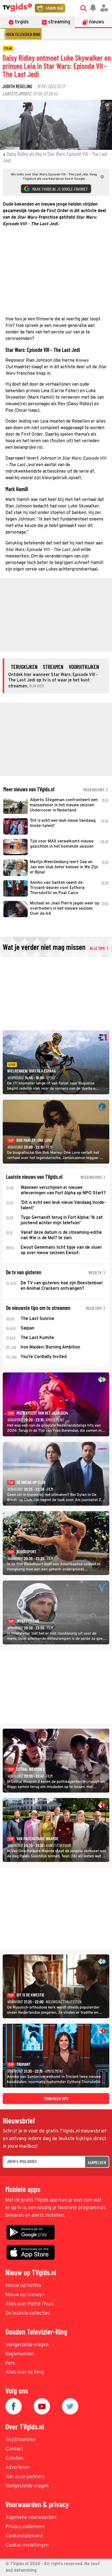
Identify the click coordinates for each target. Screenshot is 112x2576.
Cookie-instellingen (27, 2545)
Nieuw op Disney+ (25, 2295)
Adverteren (18, 2468)
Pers (10, 2363)
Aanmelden (97, 2162)
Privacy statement (25, 2527)
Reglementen (20, 2354)
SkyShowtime (21, 2440)
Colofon (14, 2458)
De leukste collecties (28, 2313)
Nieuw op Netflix (23, 2286)
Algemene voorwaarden (31, 2518)
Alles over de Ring (25, 2372)
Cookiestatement (24, 2536)
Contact (14, 2449)
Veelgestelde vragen (27, 2345)
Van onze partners (25, 2477)
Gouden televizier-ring (21, 34)
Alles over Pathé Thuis (29, 2304)
